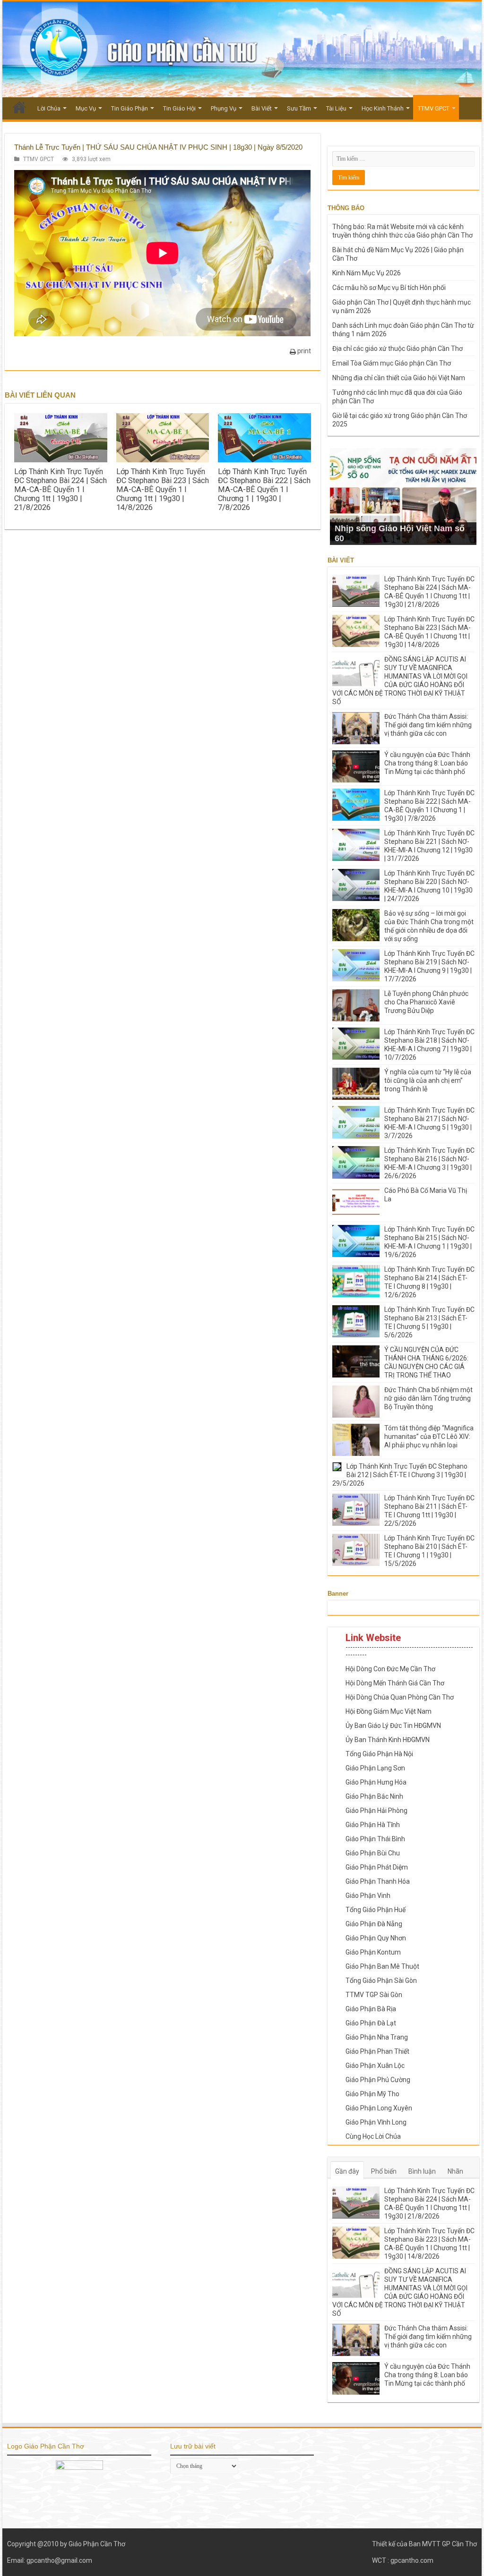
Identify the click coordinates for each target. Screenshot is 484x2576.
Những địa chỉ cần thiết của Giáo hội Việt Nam (399, 378)
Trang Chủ (19, 107)
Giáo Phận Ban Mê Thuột (382, 1966)
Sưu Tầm (299, 108)
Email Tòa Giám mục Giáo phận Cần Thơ (392, 363)
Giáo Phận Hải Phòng (376, 1811)
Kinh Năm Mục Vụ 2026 (367, 273)
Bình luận (422, 2171)
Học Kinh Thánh (383, 108)
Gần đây (347, 2171)
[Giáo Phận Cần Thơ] (242, 49)
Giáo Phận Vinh (368, 1896)
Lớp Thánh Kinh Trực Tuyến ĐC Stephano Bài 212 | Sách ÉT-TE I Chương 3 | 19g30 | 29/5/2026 (400, 1475)
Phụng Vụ (224, 108)
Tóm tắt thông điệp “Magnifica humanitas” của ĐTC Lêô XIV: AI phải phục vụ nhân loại (429, 1437)
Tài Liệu (336, 108)
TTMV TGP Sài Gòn (374, 1995)
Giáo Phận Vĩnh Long (376, 2122)
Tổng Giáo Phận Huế (376, 1910)
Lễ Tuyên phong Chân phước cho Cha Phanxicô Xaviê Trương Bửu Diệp (426, 1002)
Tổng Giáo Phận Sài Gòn (381, 1981)
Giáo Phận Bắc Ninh (374, 1796)
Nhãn (455, 2171)
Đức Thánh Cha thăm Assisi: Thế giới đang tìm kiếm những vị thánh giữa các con (428, 725)
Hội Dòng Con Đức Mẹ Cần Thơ (390, 1669)
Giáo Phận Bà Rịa (371, 2009)
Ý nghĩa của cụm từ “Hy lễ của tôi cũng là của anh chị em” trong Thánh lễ (428, 1080)
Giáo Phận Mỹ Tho (372, 2094)
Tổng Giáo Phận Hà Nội (379, 1754)
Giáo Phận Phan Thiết (377, 2051)
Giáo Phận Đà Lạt (371, 2023)
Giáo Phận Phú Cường (378, 2080)
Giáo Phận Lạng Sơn (375, 1768)
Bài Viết (262, 108)
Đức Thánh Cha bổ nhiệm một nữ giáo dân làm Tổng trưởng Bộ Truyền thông (428, 1398)
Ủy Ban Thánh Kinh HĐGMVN (388, 1740)
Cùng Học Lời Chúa (373, 2136)
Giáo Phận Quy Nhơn (376, 1938)
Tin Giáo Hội (179, 108)
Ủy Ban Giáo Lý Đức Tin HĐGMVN (393, 1726)
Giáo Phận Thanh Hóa (378, 1881)
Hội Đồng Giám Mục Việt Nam (389, 1711)
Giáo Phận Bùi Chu (373, 1853)
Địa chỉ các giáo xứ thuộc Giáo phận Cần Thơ (398, 349)
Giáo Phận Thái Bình (375, 1839)
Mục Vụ (86, 108)
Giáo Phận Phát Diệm (377, 1867)
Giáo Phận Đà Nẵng (374, 1924)
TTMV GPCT (434, 108)
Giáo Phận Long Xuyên (379, 2108)
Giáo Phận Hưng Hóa (376, 1782)
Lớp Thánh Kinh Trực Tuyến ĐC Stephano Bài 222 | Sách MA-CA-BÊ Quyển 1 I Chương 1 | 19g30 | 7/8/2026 (264, 489)
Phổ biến (384, 2171)
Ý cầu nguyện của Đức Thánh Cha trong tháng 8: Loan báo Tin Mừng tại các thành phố (427, 763)
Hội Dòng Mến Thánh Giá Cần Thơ (395, 1683)
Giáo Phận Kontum (373, 1952)
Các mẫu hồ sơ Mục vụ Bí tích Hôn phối (389, 288)
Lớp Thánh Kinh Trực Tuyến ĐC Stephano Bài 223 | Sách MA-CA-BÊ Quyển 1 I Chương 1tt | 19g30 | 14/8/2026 (163, 489)
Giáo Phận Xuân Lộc (375, 2066)
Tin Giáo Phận (130, 108)
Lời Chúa (49, 108)
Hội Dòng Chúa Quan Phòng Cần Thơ (400, 1697)
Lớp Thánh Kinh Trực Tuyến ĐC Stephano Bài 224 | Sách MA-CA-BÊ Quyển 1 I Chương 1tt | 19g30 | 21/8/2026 (60, 489)
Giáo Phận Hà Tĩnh (373, 1825)
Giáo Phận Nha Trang (377, 2037)
